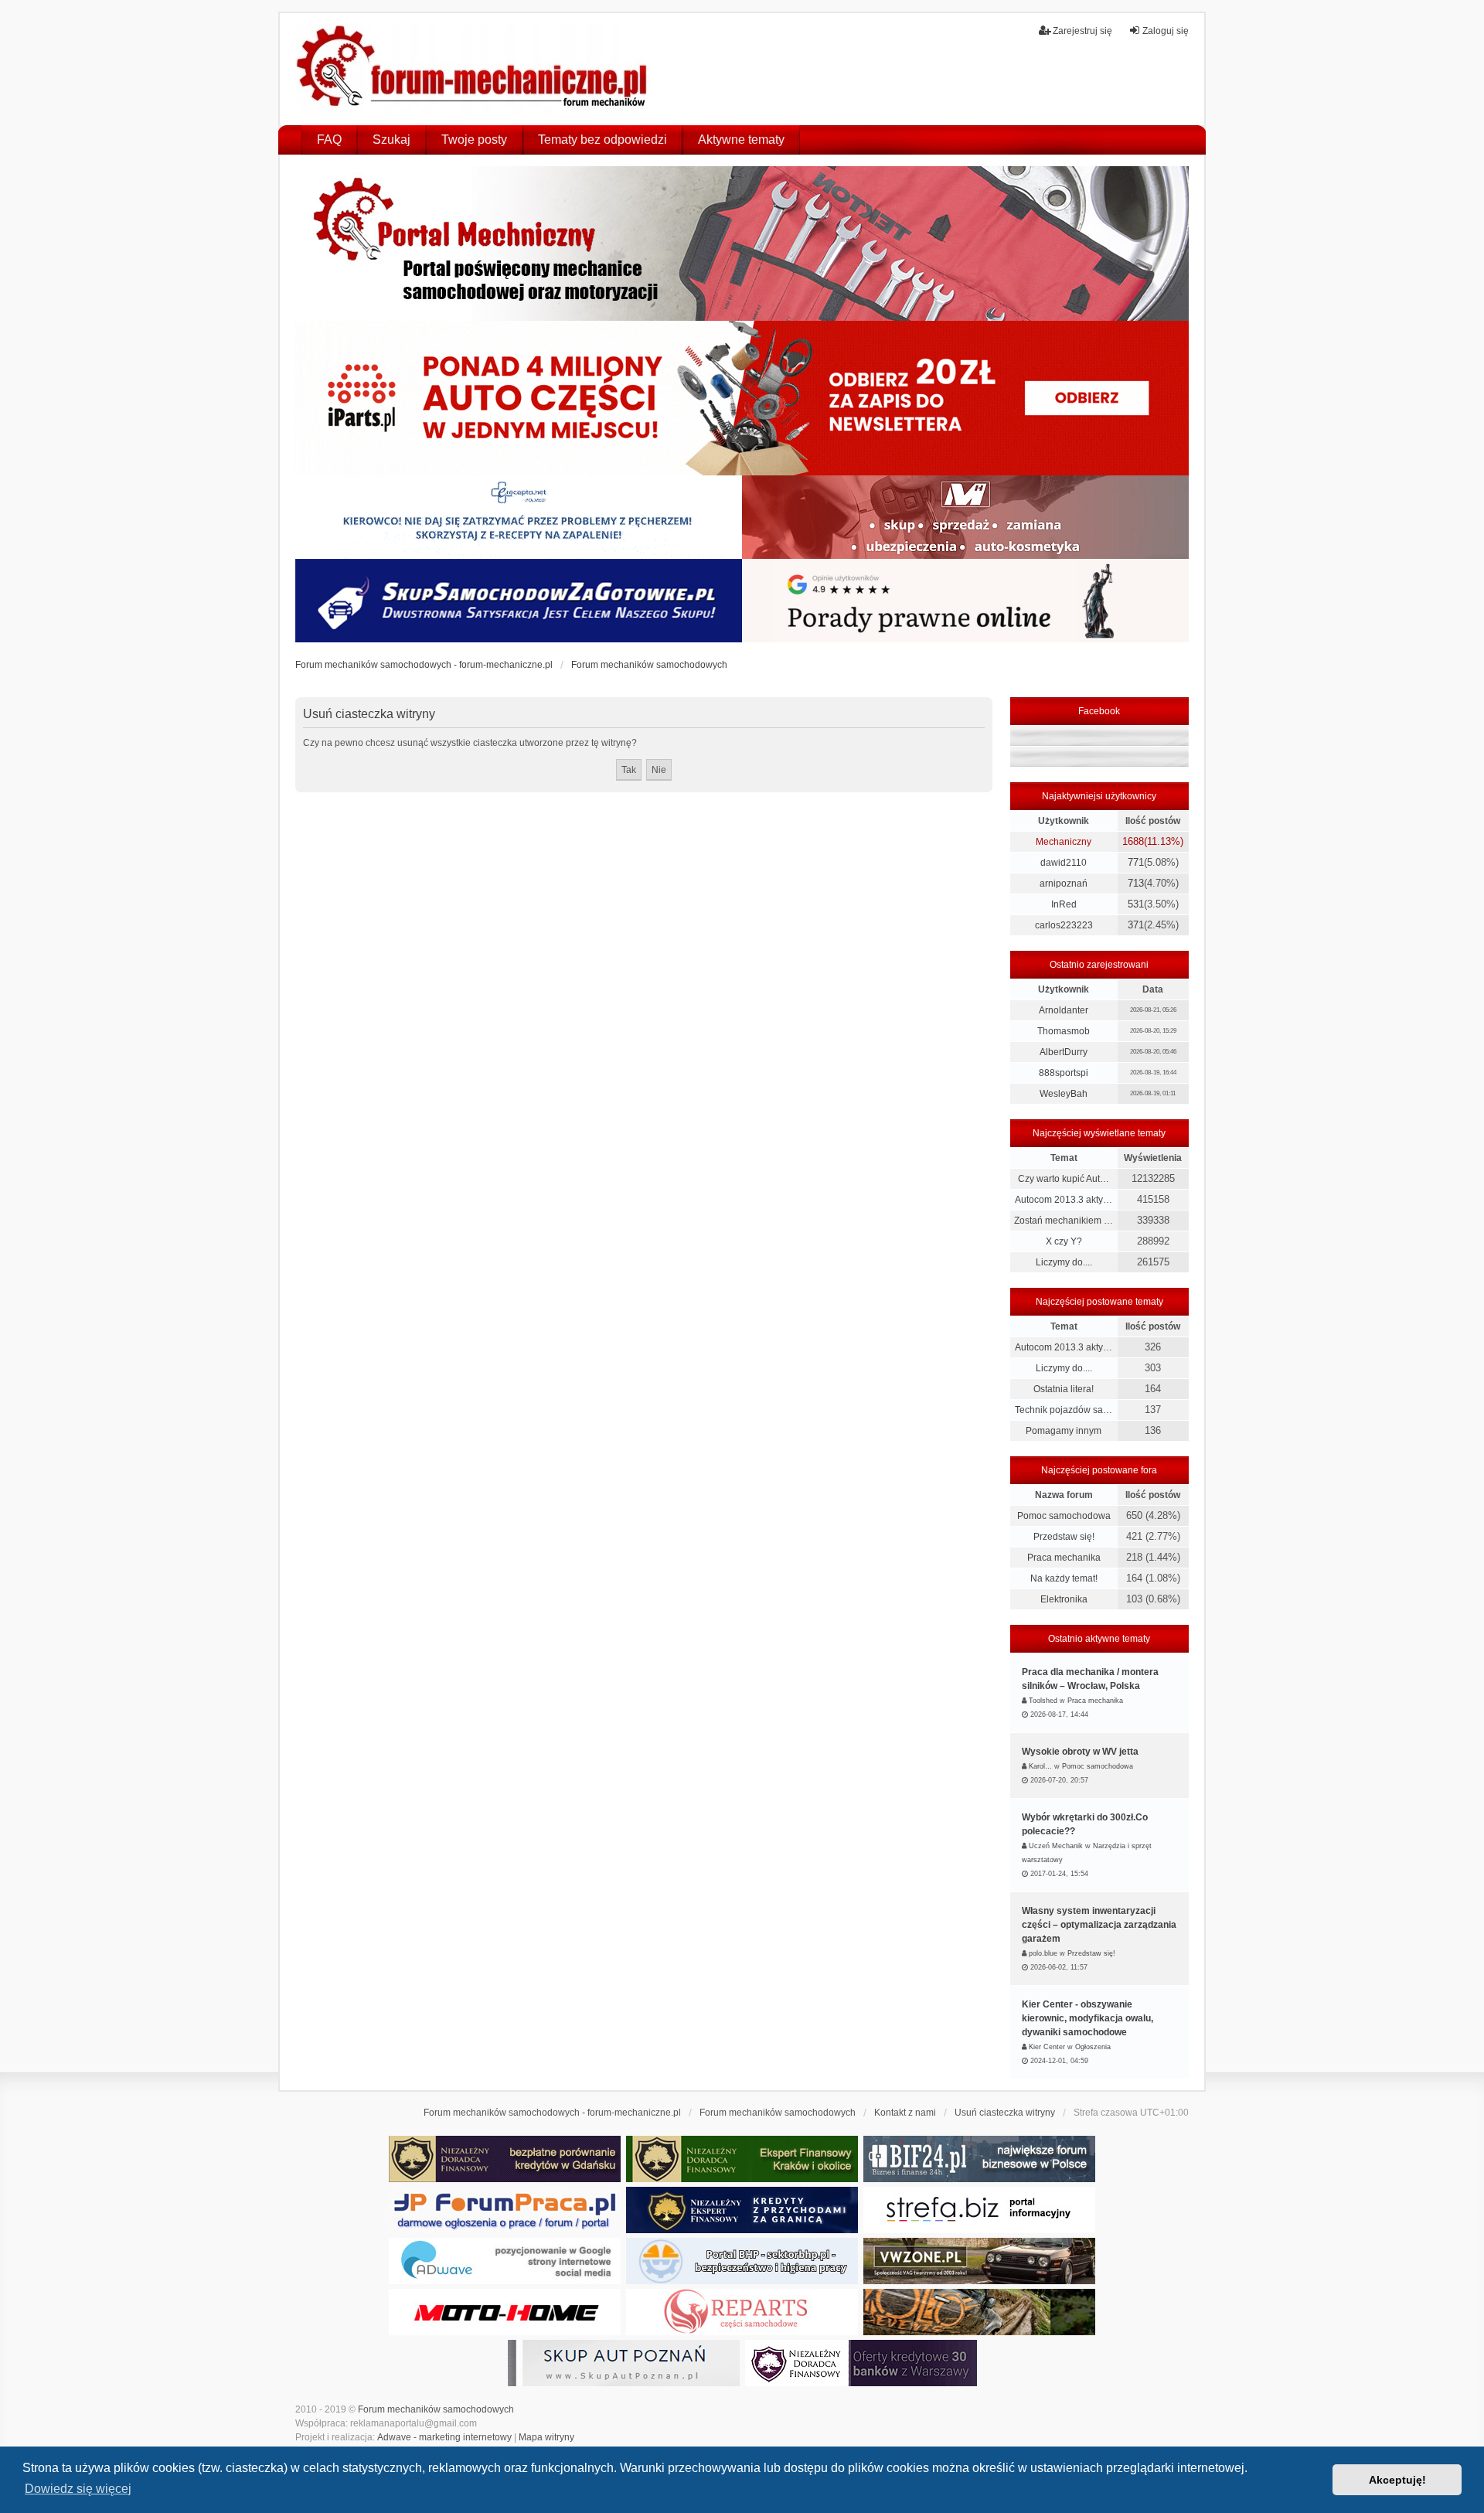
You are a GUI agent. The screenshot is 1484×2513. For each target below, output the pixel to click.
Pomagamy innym (1064, 1431)
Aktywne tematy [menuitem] (741, 140)
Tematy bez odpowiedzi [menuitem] (602, 140)
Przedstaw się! (1064, 1537)
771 (1136, 862)
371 (1136, 925)
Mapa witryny (546, 2437)
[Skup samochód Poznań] (505, 2312)
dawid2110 (1064, 863)
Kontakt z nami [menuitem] (905, 2113)
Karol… (1040, 1766)
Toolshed (1043, 1701)
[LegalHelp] (965, 601)
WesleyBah (1064, 1094)
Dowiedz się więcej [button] (78, 2489)
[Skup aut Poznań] (965, 517)
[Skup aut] (519, 601)
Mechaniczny (1064, 842)
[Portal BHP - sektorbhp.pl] (742, 2261)
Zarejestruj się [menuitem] (1082, 31)
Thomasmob (1064, 1031)
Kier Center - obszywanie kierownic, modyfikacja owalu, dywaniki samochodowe (1087, 2018)
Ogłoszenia (1093, 2047)
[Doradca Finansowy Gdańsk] (505, 2159)
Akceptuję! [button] (1397, 2480)
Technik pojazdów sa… (1064, 1410)
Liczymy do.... (1064, 1262)
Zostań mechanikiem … (1064, 1221)
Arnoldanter (1064, 1010)
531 (1136, 904)
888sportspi (1064, 1073)
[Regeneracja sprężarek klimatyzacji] (742, 2312)
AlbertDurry (1064, 1052)
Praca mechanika (1064, 1558)
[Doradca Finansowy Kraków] (742, 2159)
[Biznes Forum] (979, 2159)
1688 (1133, 841)
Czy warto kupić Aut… (1064, 1179)
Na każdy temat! (1064, 1578)
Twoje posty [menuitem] (474, 140)
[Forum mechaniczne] (473, 69)
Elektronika (1064, 1599)
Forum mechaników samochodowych (436, 2409)
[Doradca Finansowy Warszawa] (861, 2363)
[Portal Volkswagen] (979, 2261)
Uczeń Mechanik (1056, 1846)
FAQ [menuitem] (329, 140)
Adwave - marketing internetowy (444, 2437)
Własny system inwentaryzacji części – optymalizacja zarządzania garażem (1099, 1925)
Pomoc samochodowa (1064, 1516)
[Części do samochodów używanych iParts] (742, 398)
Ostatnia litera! (1064, 1389)
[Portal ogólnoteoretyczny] (979, 2210)
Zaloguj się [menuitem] (1166, 31)
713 (1136, 883)
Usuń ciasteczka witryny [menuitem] (1005, 2113)
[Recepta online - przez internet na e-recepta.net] (519, 517)
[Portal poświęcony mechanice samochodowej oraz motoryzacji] (742, 243)
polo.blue (1043, 1953)
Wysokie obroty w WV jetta (1080, 1752)
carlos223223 (1064, 925)
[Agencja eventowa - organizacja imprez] (979, 2312)
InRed (1064, 904)
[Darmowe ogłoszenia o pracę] (505, 2210)
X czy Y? (1064, 1241)
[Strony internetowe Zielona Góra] (505, 2261)
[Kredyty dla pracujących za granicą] (742, 2210)
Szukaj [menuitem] (391, 140)
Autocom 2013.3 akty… (1064, 1200)
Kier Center (1047, 2047)
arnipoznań (1064, 884)
